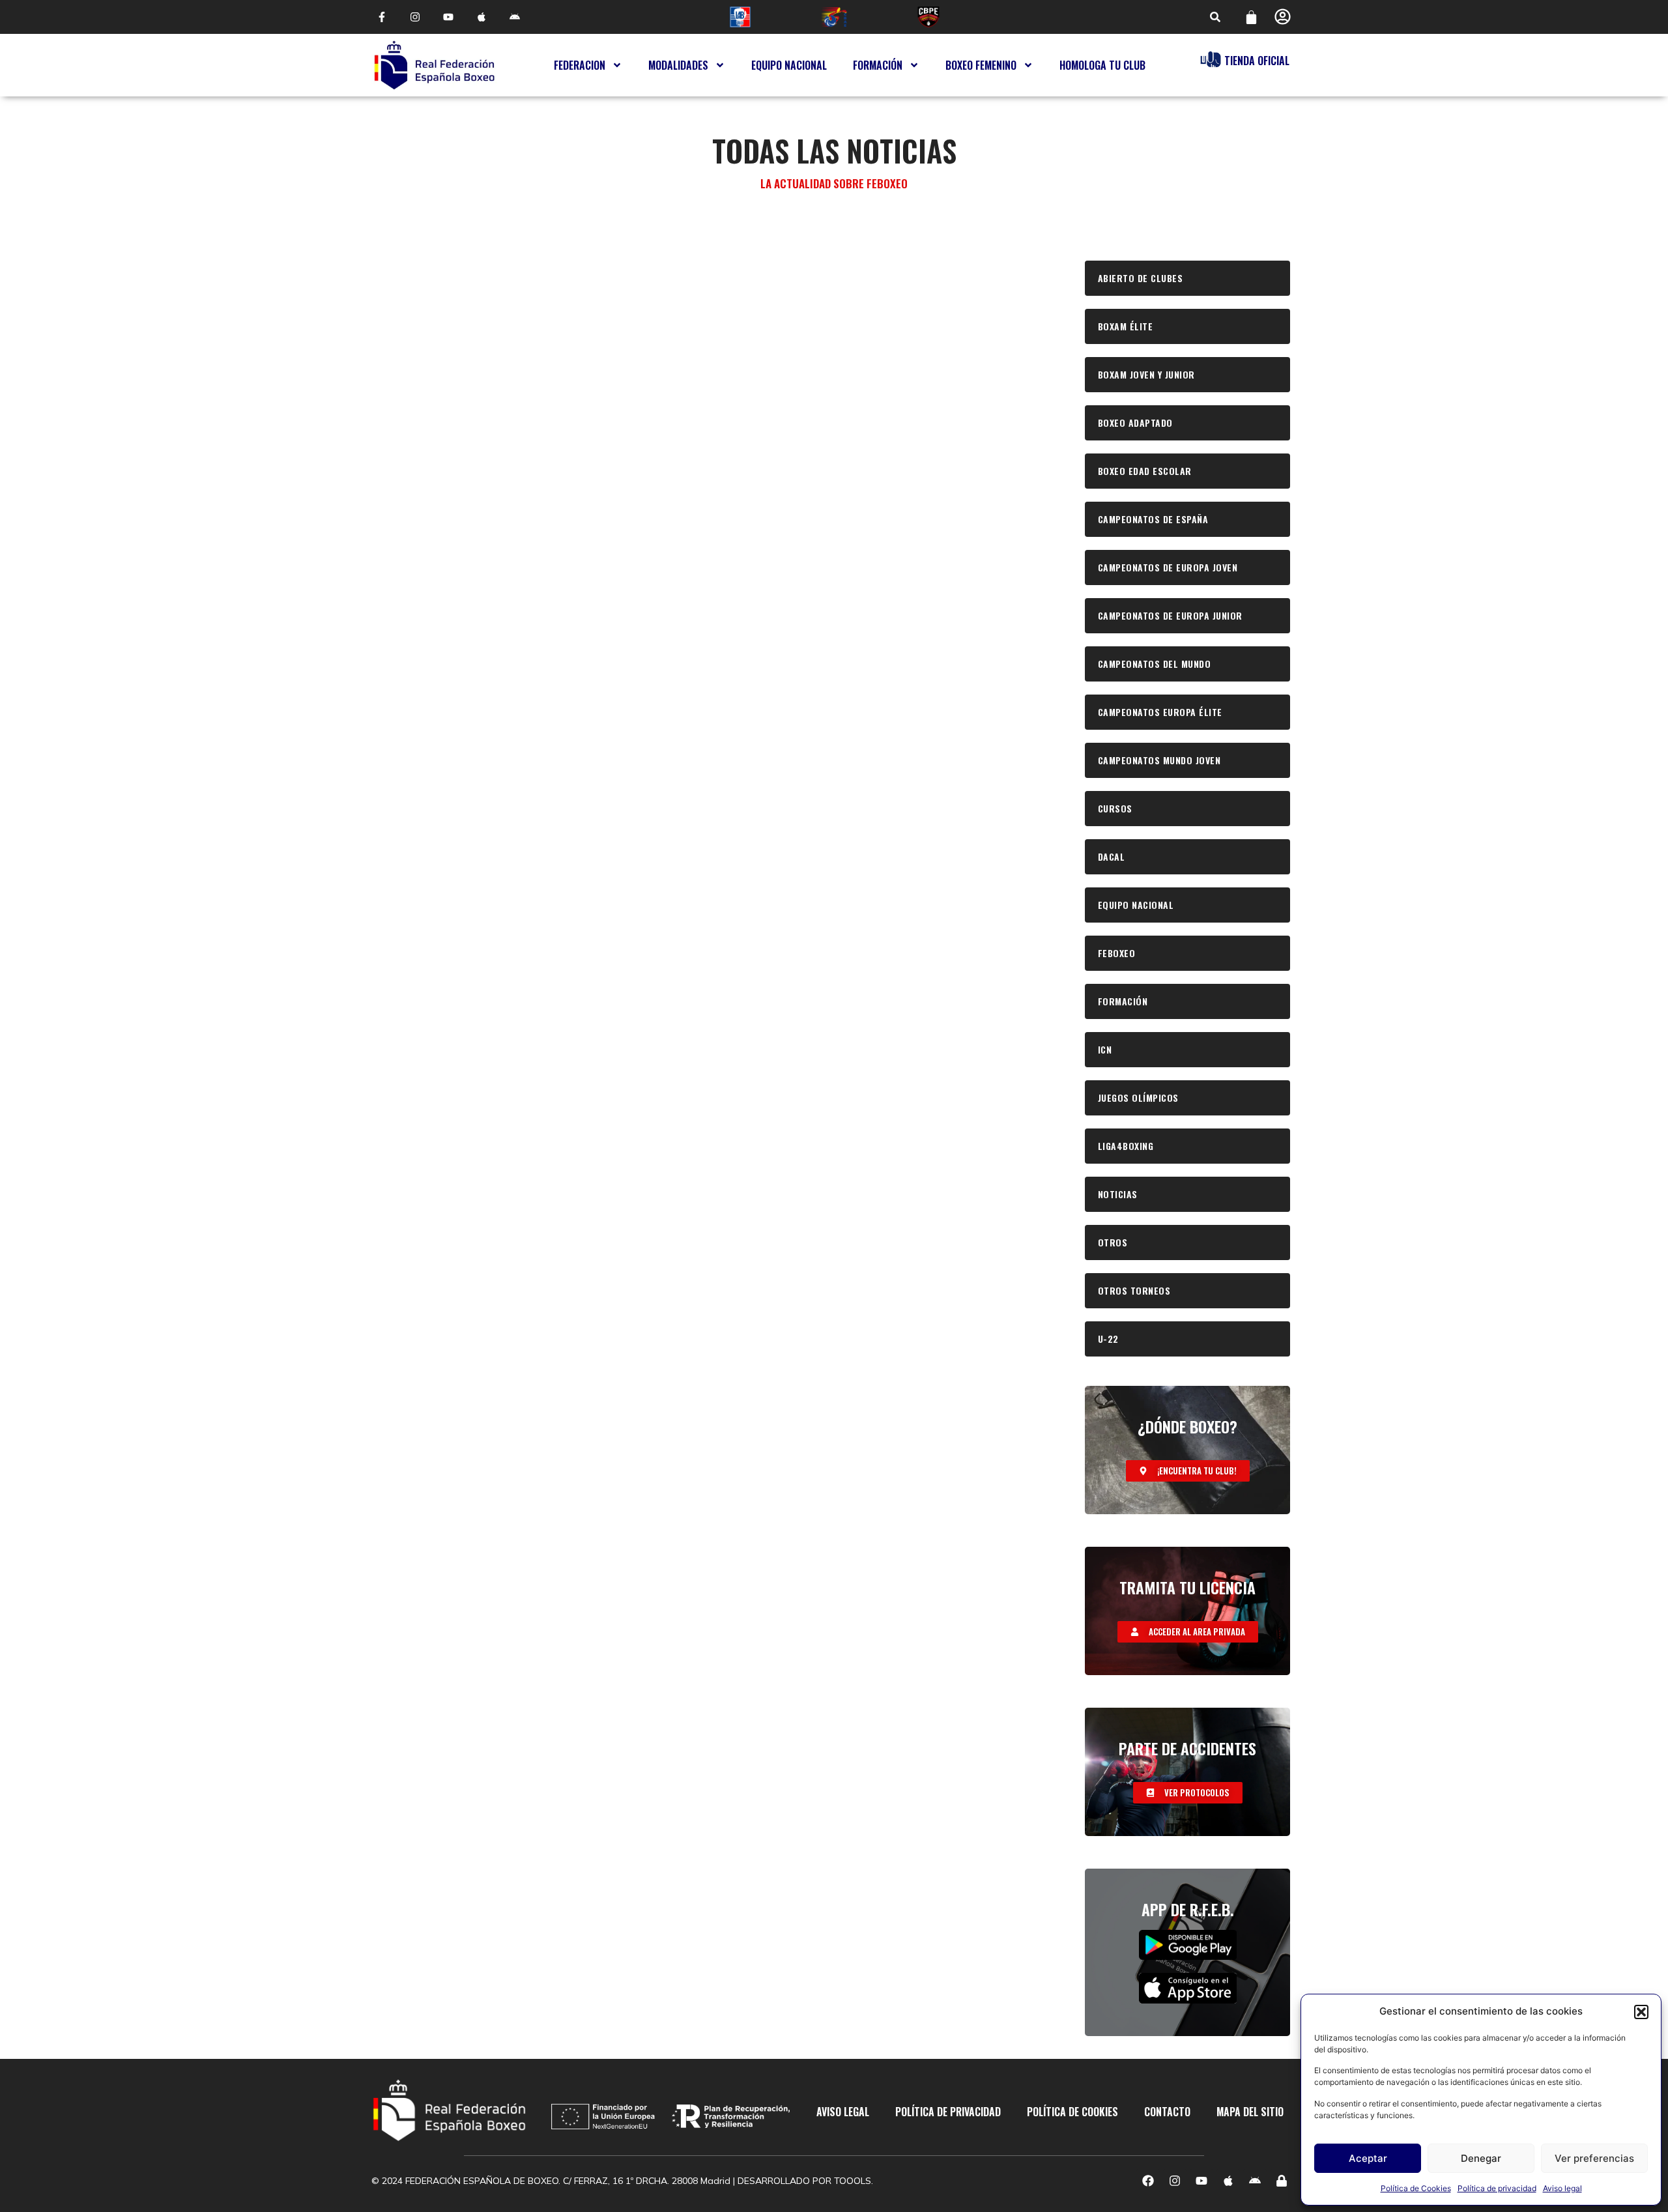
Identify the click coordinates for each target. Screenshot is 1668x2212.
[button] (1641, 2012)
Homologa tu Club (1102, 65)
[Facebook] (1148, 2181)
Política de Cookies (1416, 2188)
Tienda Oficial (1257, 61)
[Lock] (1282, 2181)
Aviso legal (1562, 2188)
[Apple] (482, 17)
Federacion (580, 65)
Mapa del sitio (1250, 2112)
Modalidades (678, 65)
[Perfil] (1283, 17)
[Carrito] (1251, 17)
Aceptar (1368, 2158)
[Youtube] (448, 17)
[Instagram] (415, 17)
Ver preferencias (1594, 2158)
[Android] (515, 17)
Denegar (1481, 2158)
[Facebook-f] (381, 17)
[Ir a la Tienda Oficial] (1211, 59)
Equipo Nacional (789, 65)
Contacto (1167, 2112)
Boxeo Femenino (981, 65)
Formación (878, 65)
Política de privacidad (1497, 2188)
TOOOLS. (854, 2181)
